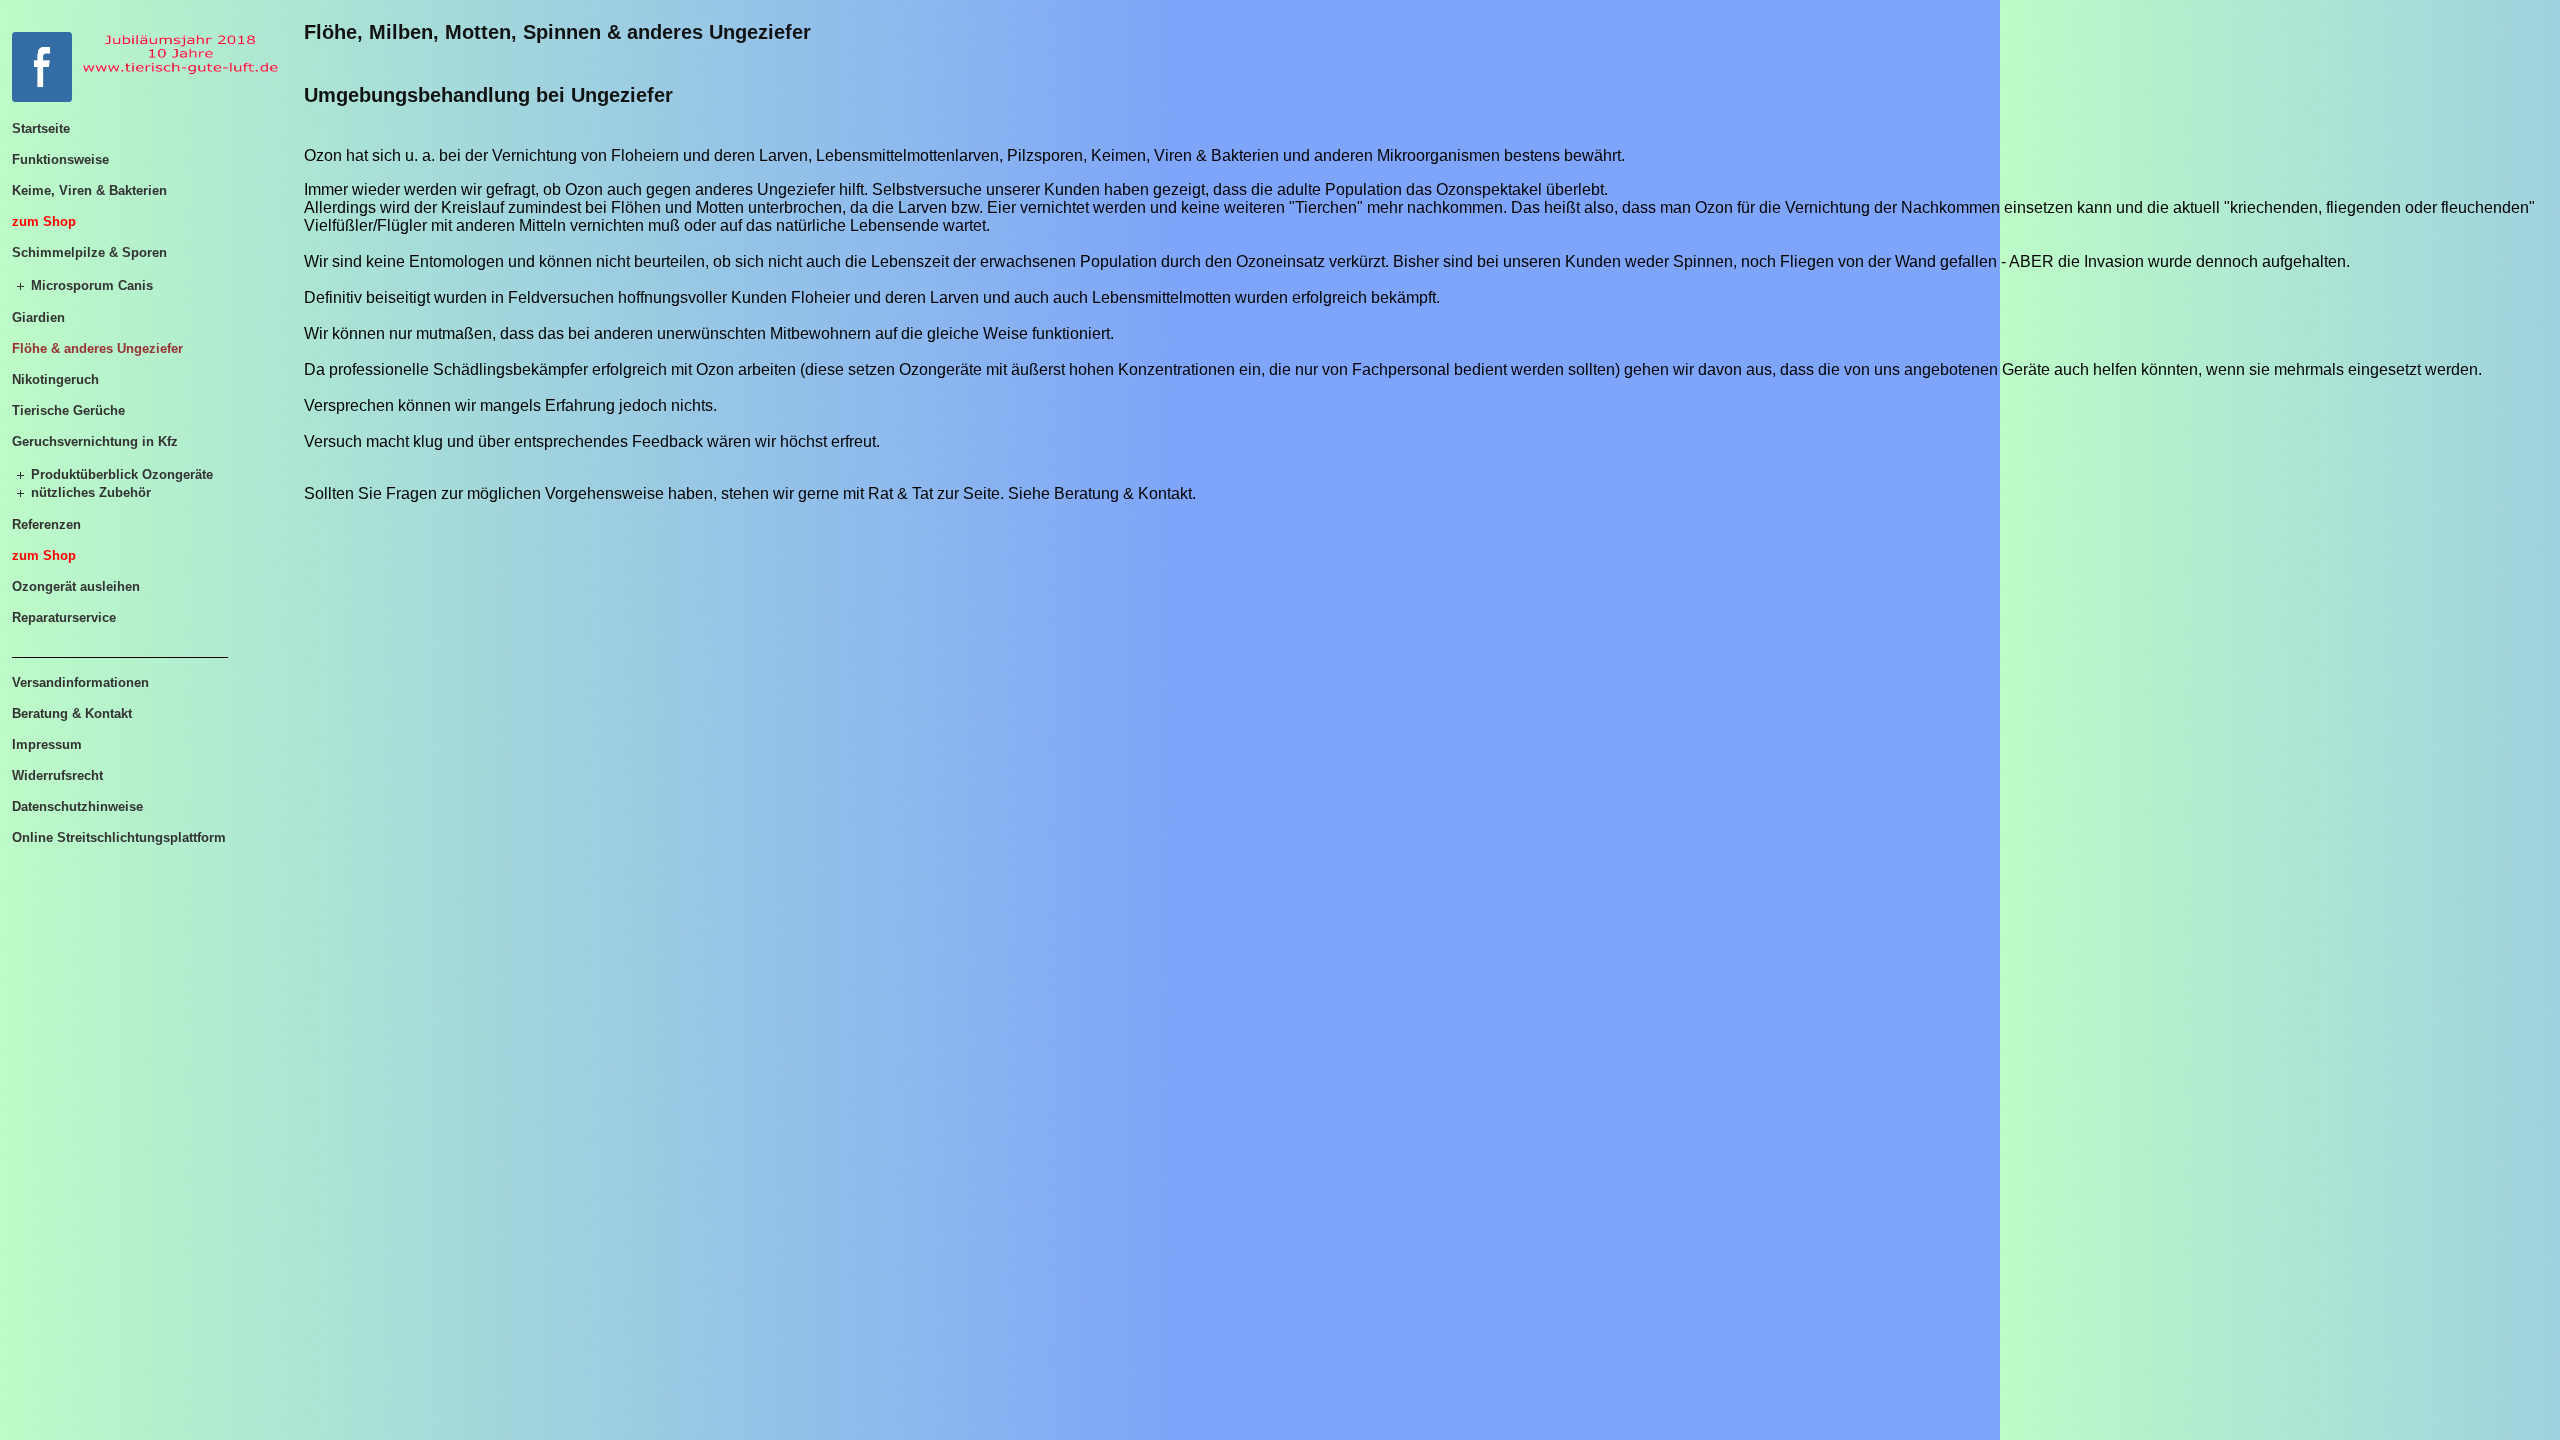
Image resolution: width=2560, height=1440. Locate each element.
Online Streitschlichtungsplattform (119, 837)
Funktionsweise (60, 159)
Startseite (41, 128)
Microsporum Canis (92, 285)
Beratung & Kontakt (72, 713)
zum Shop (44, 221)
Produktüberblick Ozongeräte (122, 474)
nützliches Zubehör (91, 492)
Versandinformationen (80, 682)
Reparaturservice (64, 617)
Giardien (38, 317)
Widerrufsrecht (57, 775)
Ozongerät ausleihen (76, 586)
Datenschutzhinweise (77, 806)
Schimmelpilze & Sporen (89, 252)
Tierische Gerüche (68, 410)
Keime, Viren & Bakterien (89, 190)
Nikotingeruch (55, 379)
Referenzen (46, 524)
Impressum (47, 744)
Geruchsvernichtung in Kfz (95, 441)
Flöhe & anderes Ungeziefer (97, 348)
